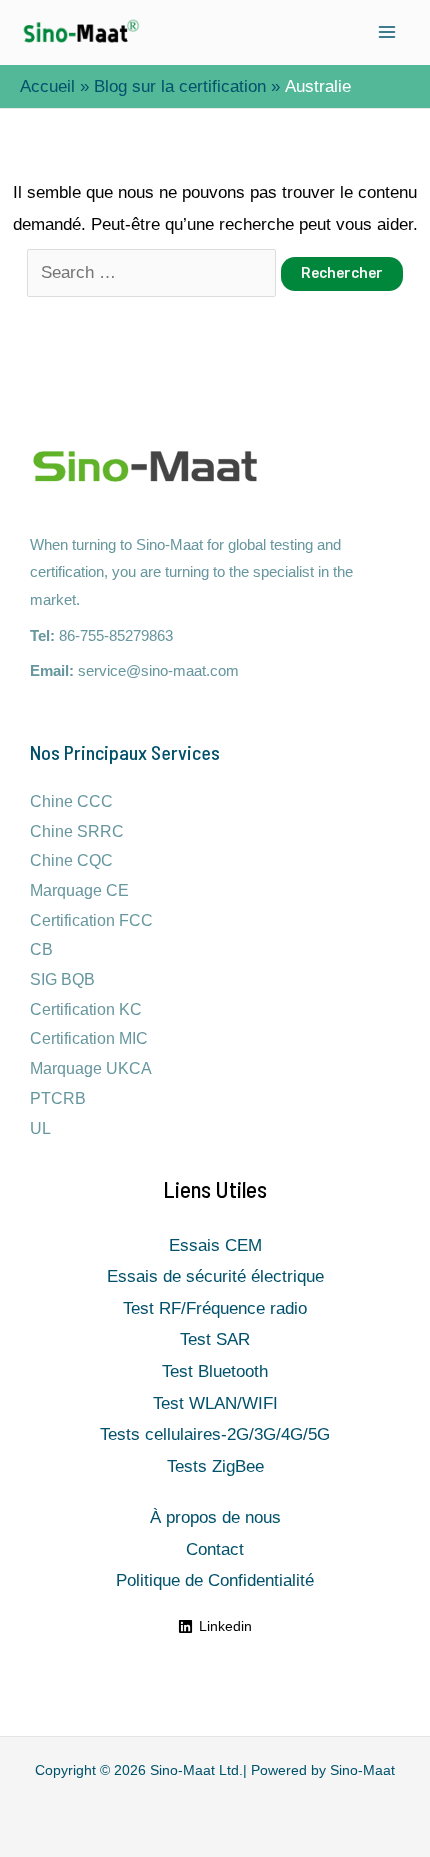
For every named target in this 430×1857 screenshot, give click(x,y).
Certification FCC (91, 920)
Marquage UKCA (91, 1068)
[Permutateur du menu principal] (388, 33)
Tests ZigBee (215, 1466)
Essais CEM (215, 1245)
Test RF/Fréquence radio (215, 1308)
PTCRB (58, 1098)
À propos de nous (215, 1517)
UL (40, 1128)
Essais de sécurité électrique (215, 1276)
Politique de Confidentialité (215, 1580)
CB (41, 949)
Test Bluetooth (215, 1371)
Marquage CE (79, 890)
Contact (215, 1549)
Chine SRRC (77, 831)
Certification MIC (89, 1038)
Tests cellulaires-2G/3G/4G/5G (215, 1434)
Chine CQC (71, 860)
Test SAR (215, 1339)
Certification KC (86, 1009)
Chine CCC (71, 801)
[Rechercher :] (154, 272)
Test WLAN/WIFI (215, 1403)
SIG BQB (62, 979)
